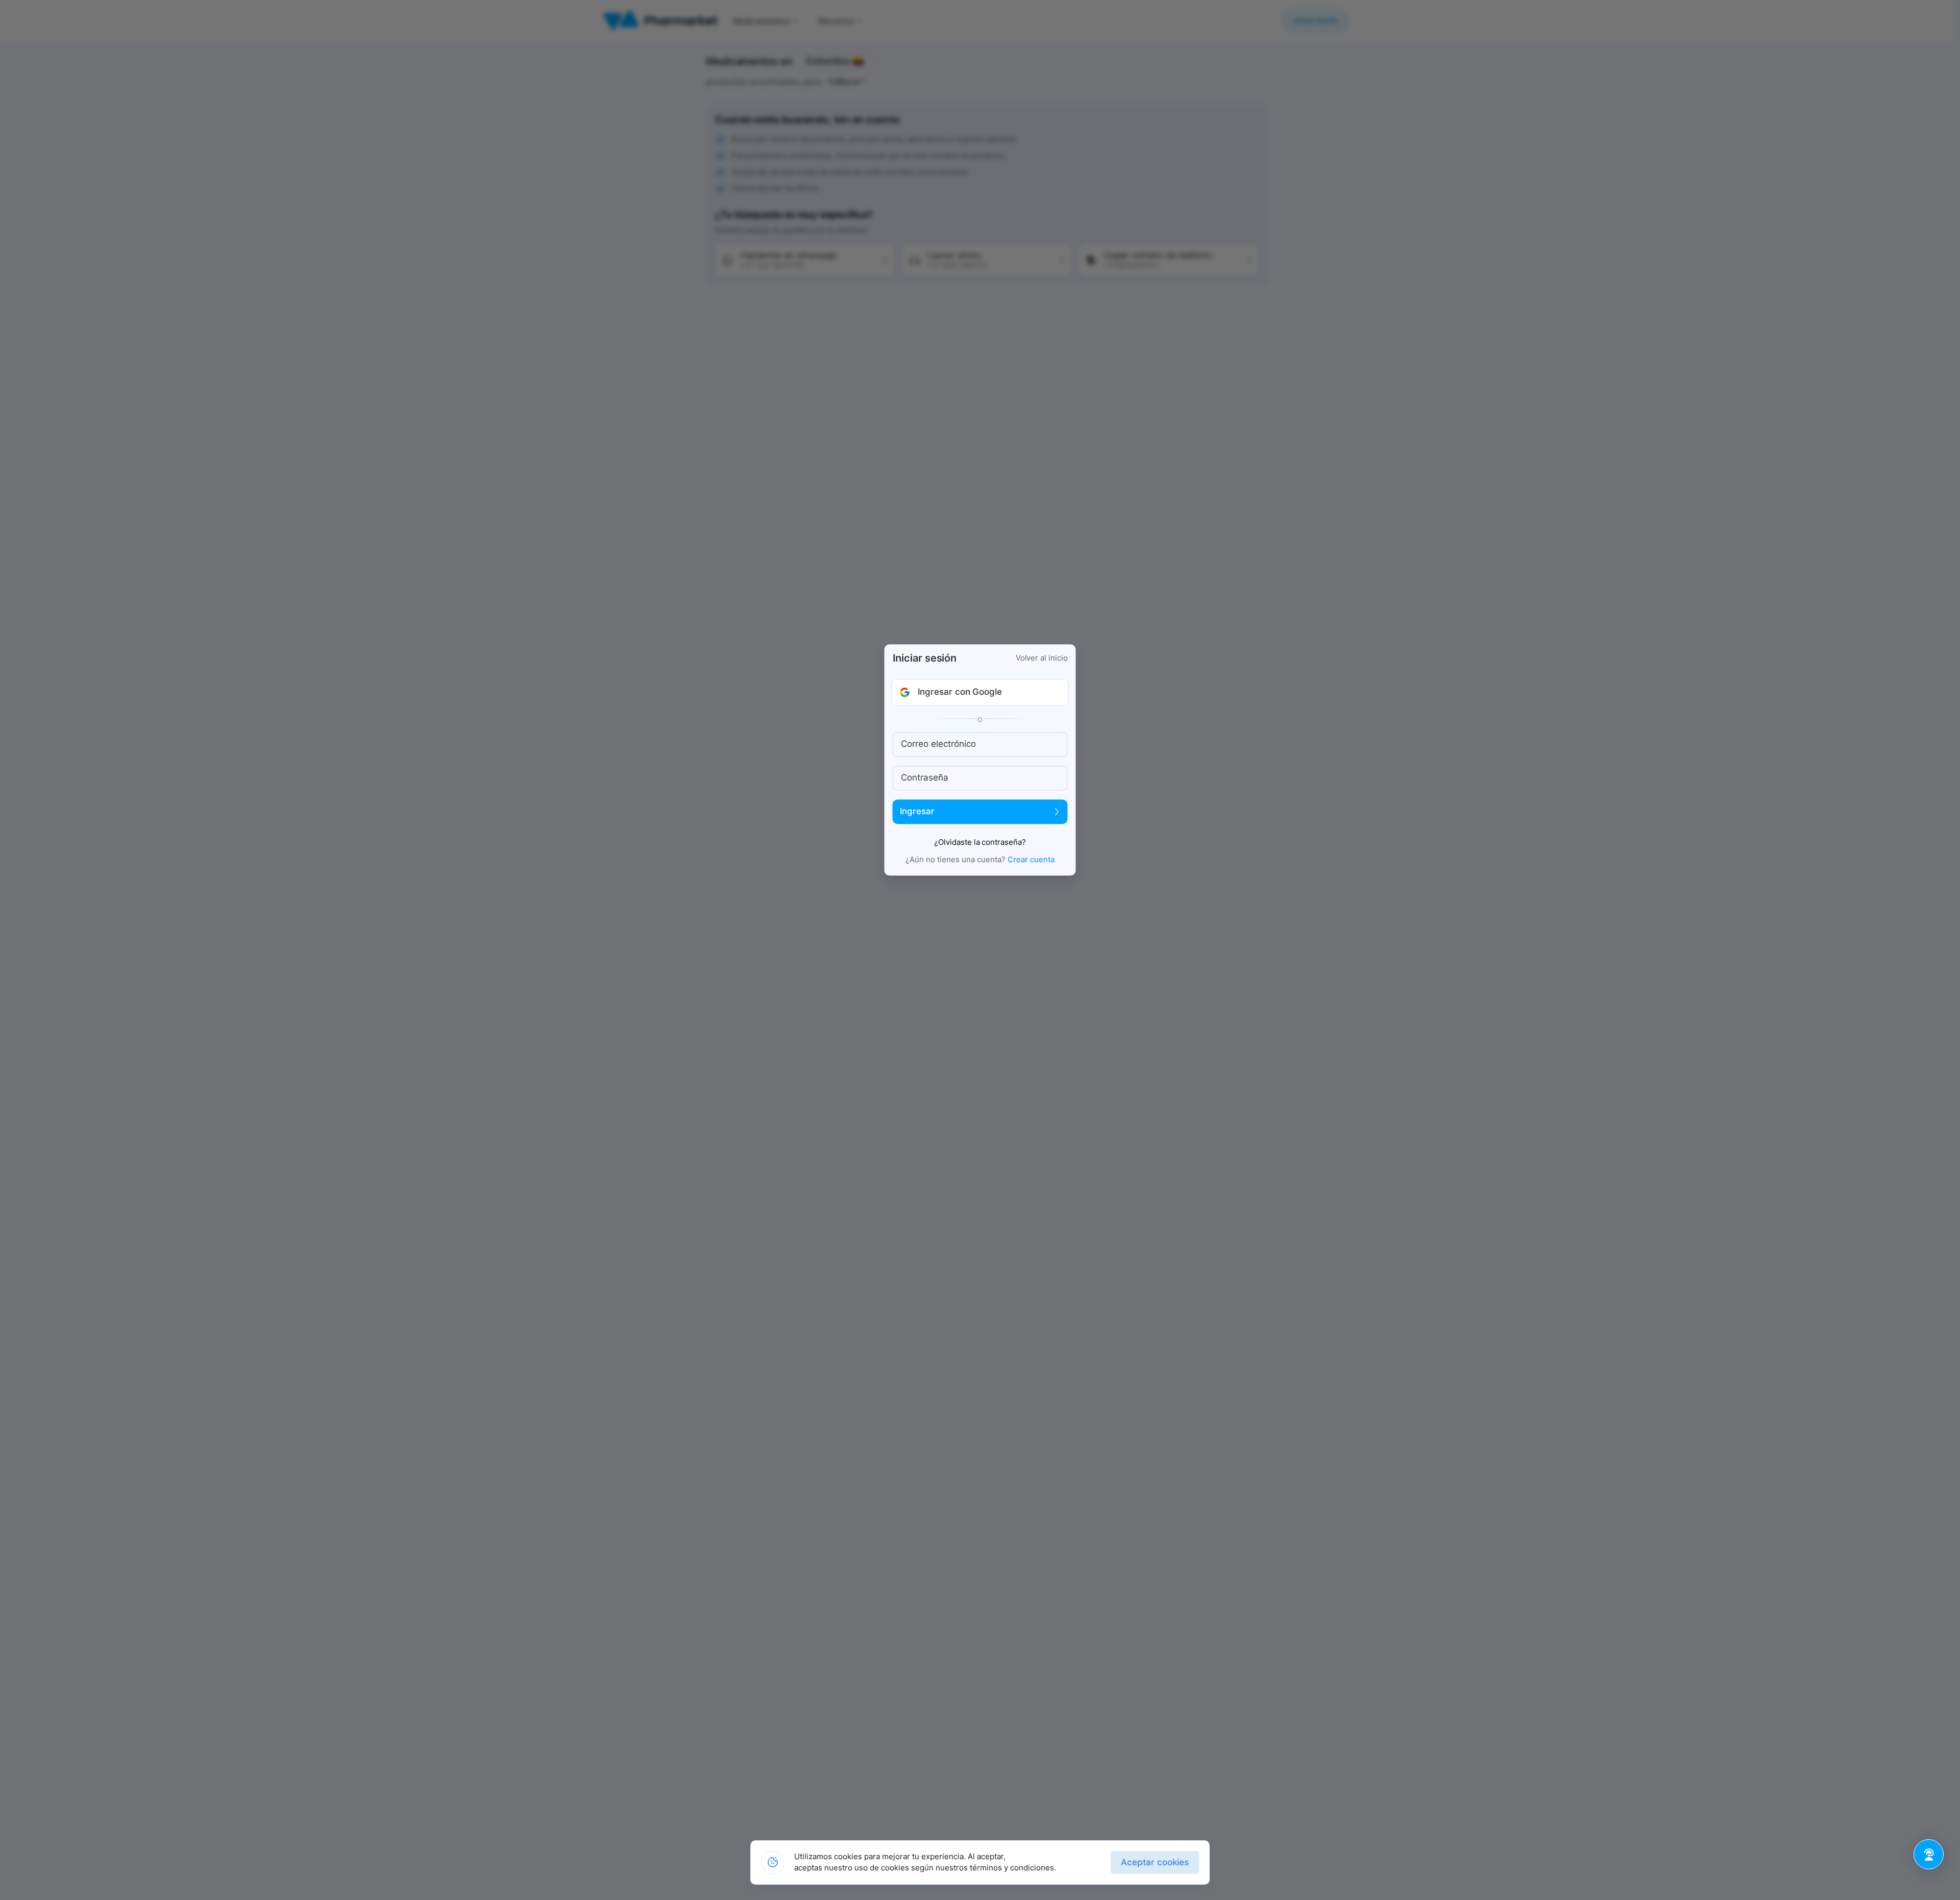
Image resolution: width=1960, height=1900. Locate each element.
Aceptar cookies (1155, 1862)
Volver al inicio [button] (1042, 658)
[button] (980, 692)
